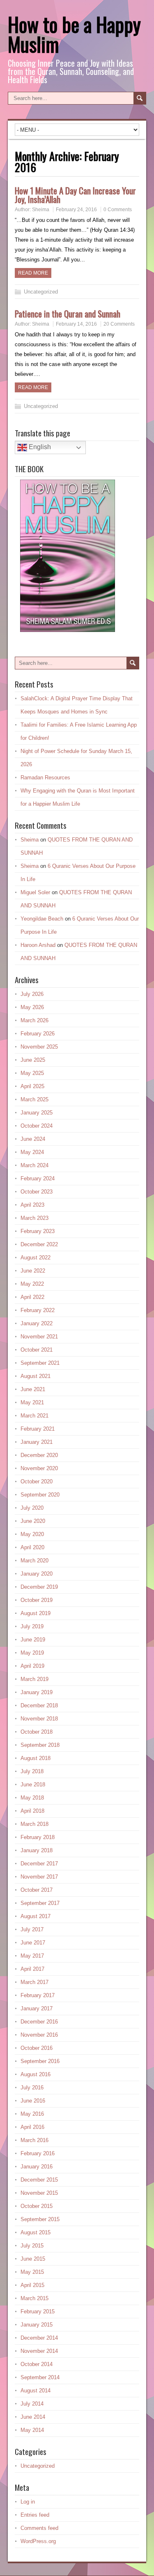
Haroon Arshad (38, 945)
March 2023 (34, 1218)
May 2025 (32, 1073)
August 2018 (36, 1758)
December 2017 (39, 1864)
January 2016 (37, 2167)
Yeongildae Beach (42, 919)
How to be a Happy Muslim (74, 34)
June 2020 (33, 1521)
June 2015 (33, 2259)
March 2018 (34, 1824)
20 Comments (119, 324)
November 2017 (39, 1877)
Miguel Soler (35, 892)
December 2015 (39, 2180)
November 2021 (39, 1337)
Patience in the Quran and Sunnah (68, 314)
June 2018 (33, 1785)
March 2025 (34, 1099)
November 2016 (39, 2035)
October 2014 (37, 2364)
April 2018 (32, 1811)
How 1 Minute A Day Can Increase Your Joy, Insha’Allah (75, 195)
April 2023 (32, 1205)
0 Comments (118, 210)
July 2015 (32, 2246)
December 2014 (39, 2338)
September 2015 (40, 2219)
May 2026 (32, 1007)
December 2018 (39, 1705)
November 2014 (39, 2351)
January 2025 (37, 1113)
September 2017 (40, 1903)
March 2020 (34, 1561)
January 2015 (37, 2325)
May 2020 (32, 1534)
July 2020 (32, 1508)
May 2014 (32, 2430)
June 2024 (33, 1139)
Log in (28, 2502)
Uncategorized (41, 292)
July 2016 (32, 2088)
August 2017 (36, 1916)
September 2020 (40, 1495)
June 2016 (33, 2101)
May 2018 (32, 1798)
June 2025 (33, 1060)
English (39, 447)
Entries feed (35, 2515)
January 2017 (37, 2008)
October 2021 (37, 1350)
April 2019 (32, 1666)
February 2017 (38, 1995)
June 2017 (33, 1943)
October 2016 (37, 2048)
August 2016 (36, 2074)
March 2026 (34, 1020)
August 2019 (36, 1613)
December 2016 (39, 2022)
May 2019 (32, 1653)
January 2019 (37, 1692)
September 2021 (40, 1363)
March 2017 (34, 1982)
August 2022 (36, 1258)
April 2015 (32, 2285)
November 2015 (39, 2193)
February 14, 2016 (76, 324)
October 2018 (37, 1732)
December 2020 (39, 1455)
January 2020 (37, 1574)
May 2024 (32, 1152)
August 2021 (36, 1376)
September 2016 (40, 2061)
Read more (33, 273)
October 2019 (37, 1600)
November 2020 (39, 1468)
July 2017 (32, 1929)
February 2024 (38, 1178)
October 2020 (37, 1481)
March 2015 (34, 2298)
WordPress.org (38, 2541)
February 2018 (38, 1837)
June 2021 (33, 1389)
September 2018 (40, 1745)
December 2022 (39, 1244)
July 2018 (32, 1771)
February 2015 (38, 2311)
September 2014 (40, 2377)
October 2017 (37, 1890)
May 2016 (32, 2114)
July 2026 (32, 994)
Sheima (41, 210)
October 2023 (37, 1192)
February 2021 (38, 1429)
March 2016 (34, 2140)
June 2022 (33, 1271)
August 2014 (36, 2391)
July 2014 (32, 2404)
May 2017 (32, 1956)
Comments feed (39, 2528)
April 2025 (32, 1086)
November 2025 (39, 1047)
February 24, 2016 (76, 210)
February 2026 (38, 1034)
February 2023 (38, 1231)
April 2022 (32, 1297)
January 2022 (37, 1323)
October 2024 (37, 1126)
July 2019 (32, 1626)
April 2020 (32, 1547)
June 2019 (33, 1640)
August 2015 (36, 2232)
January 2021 (37, 1442)
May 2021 (32, 1402)
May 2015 (32, 2272)
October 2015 (37, 2206)
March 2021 (34, 1416)
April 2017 (32, 1969)
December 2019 (39, 1587)
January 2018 (37, 1850)
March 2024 (34, 1165)
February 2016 (38, 2153)
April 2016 (32, 2127)
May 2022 (32, 1284)
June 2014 (33, 2417)
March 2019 (34, 1679)
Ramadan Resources (45, 777)
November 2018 (39, 1719)
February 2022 (38, 1310)
